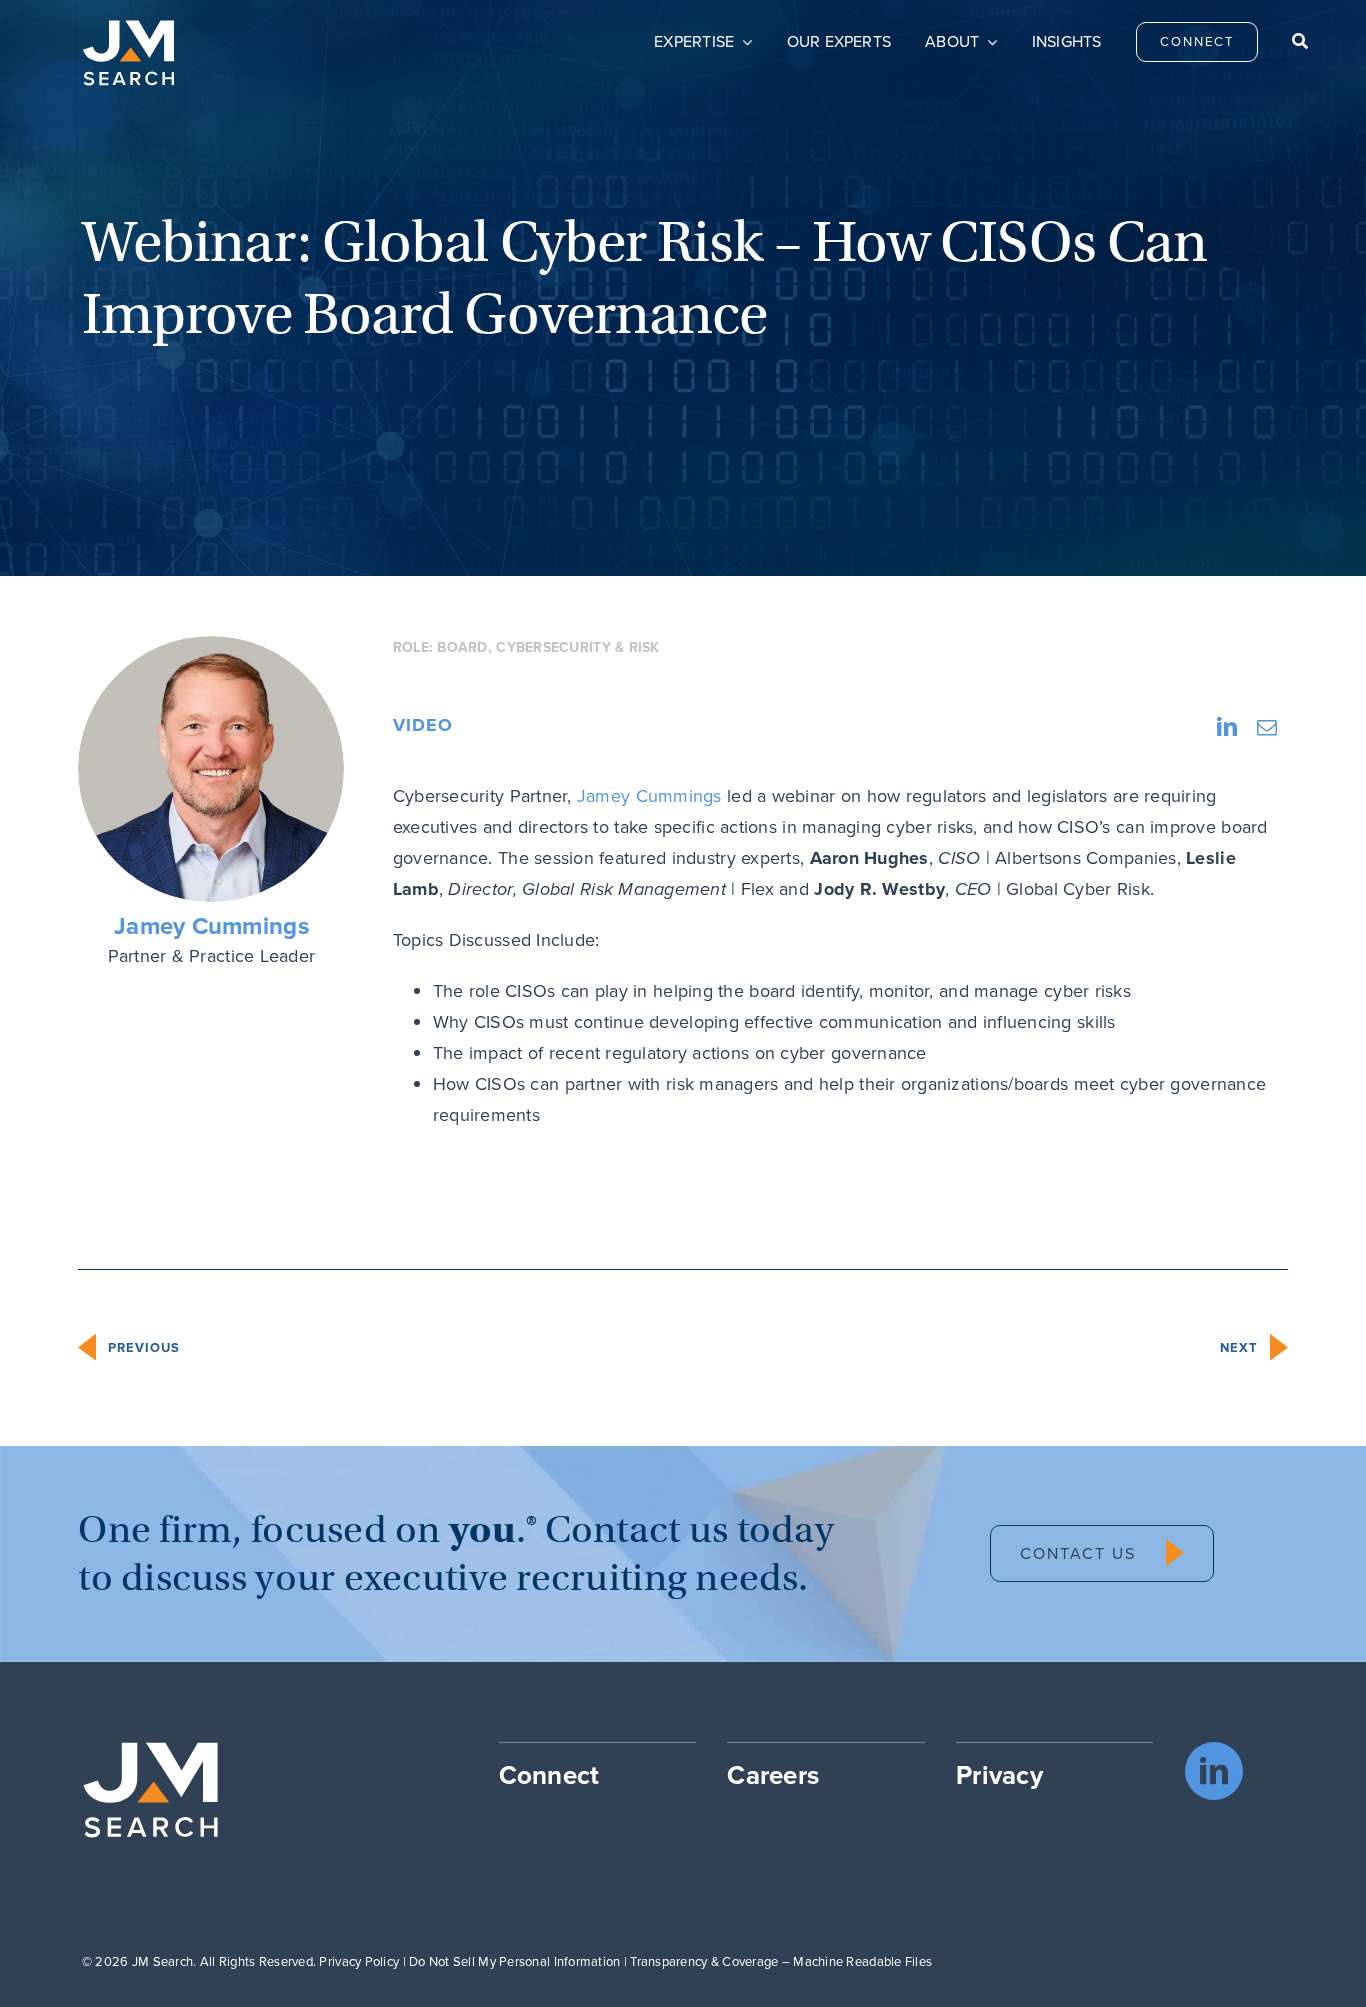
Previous (144, 1347)
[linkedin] (1214, 1771)
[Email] (1267, 727)
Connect (549, 1775)
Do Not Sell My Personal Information (514, 1961)
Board (462, 647)
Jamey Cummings (211, 926)
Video (423, 725)
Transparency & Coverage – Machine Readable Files (781, 1961)
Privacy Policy (359, 1961)
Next (1239, 1347)
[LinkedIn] (1227, 727)
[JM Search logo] (128, 29)
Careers (773, 1775)
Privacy (999, 1775)
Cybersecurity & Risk (577, 647)
